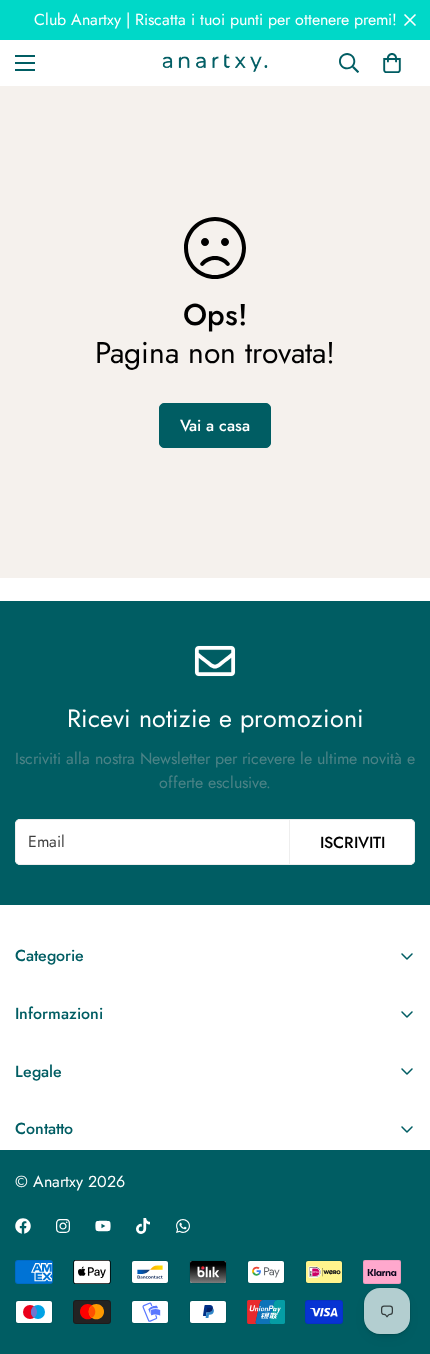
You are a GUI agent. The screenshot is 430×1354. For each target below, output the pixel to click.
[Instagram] (63, 1226)
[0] (392, 63)
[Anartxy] (215, 63)
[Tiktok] (143, 1226)
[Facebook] (23, 1226)
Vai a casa (215, 425)
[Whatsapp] (183, 1226)
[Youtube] (103, 1226)
